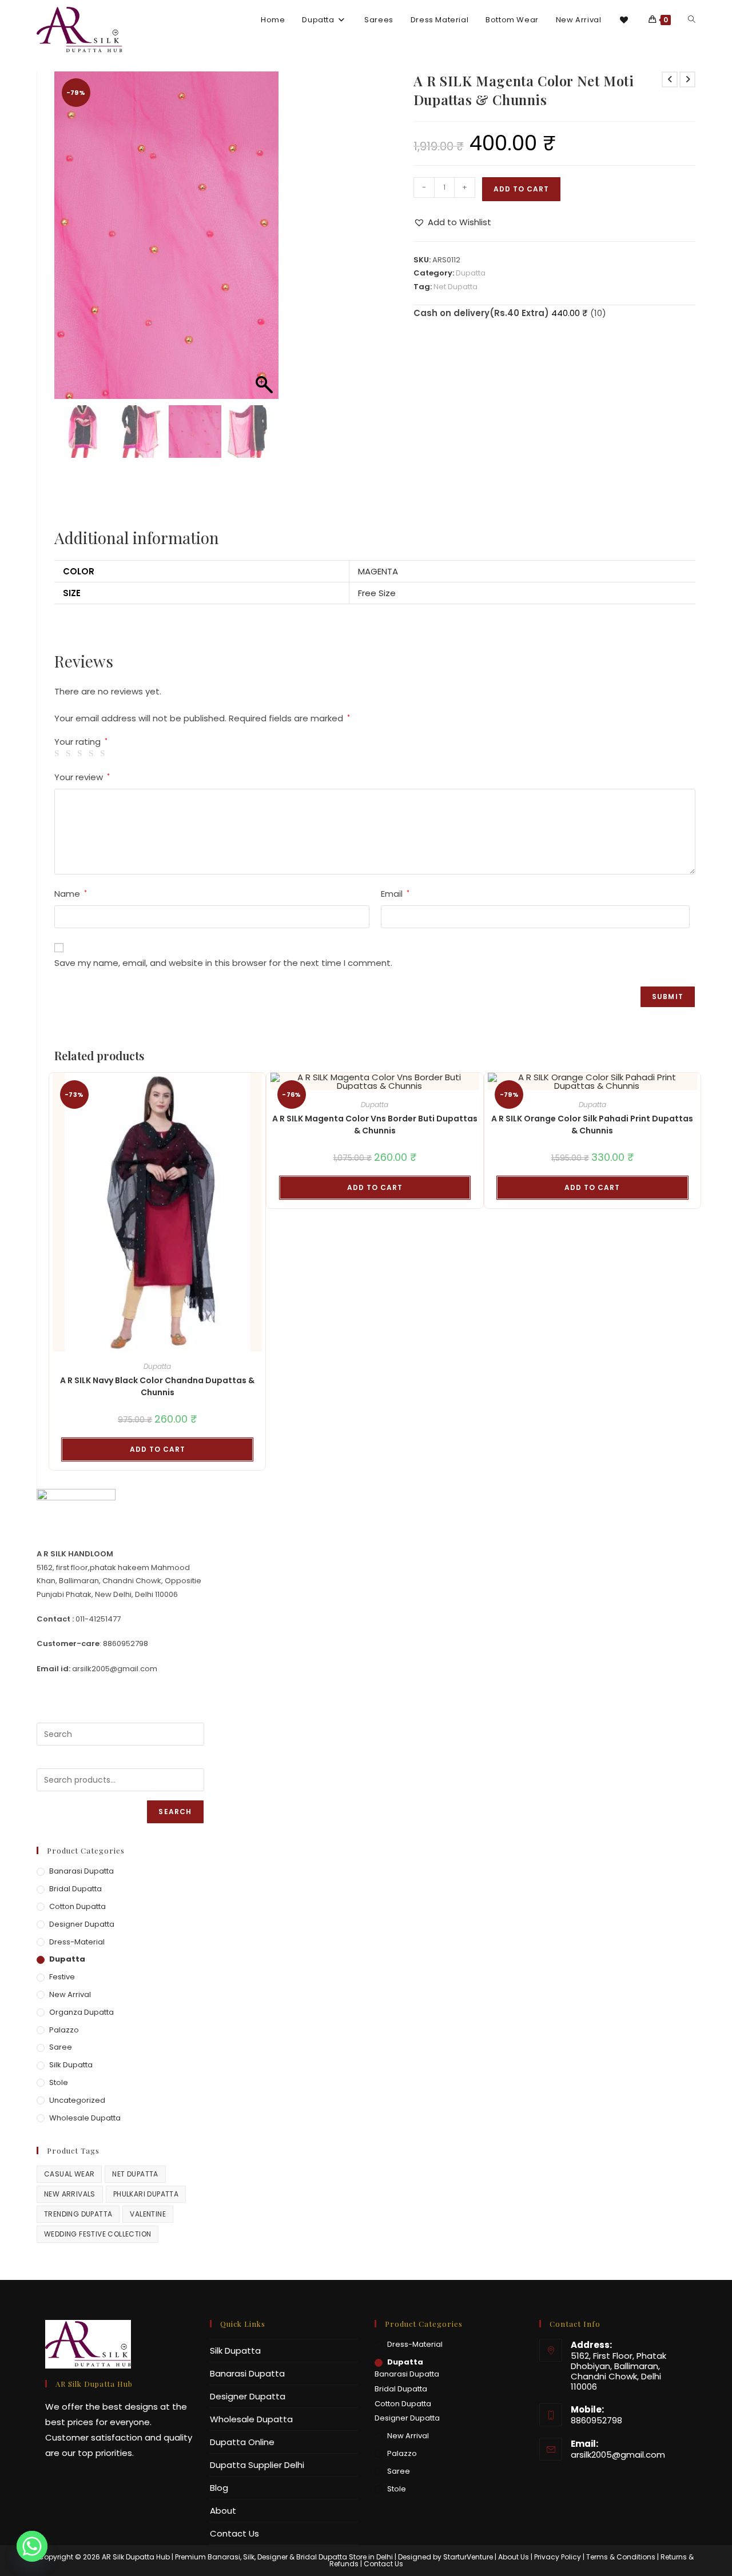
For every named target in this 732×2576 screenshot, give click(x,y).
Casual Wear (69, 2174)
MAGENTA (378, 571)
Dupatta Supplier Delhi (257, 2465)
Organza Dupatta (81, 2012)
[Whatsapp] (32, 2546)
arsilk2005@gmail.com (618, 2455)
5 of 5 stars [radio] (104, 754)
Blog (219, 2488)
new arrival (70, 1994)
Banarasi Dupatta (81, 1871)
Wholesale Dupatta (85, 2118)
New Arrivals (70, 2194)
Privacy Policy (558, 2557)
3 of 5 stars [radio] (81, 754)
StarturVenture (468, 2557)
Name (71, 894)
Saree (61, 2047)
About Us (514, 2557)
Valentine (148, 2214)
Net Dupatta (455, 287)
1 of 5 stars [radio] (59, 754)
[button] (264, 241)
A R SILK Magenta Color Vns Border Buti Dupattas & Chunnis (375, 1125)
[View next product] (687, 79)
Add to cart (521, 189)
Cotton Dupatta (77, 1906)
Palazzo (64, 2030)
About (223, 2511)
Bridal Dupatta (75, 1889)
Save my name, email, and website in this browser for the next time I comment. (223, 963)
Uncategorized (77, 2100)
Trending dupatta (78, 2214)
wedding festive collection (98, 2234)
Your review (82, 777)
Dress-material (77, 1942)
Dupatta (471, 273)
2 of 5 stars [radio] (70, 754)
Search (175, 1812)
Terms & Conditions (621, 2557)
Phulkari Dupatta (146, 2194)
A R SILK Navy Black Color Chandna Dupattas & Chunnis (157, 1386)
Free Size (377, 593)
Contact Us (234, 2533)
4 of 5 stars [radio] (93, 754)
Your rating (81, 742)
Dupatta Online (242, 2442)
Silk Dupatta (71, 2065)
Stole (59, 2082)
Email (395, 894)
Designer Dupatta (82, 1924)
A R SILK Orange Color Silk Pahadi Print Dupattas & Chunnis (592, 1125)
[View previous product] (670, 79)
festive (62, 1977)
